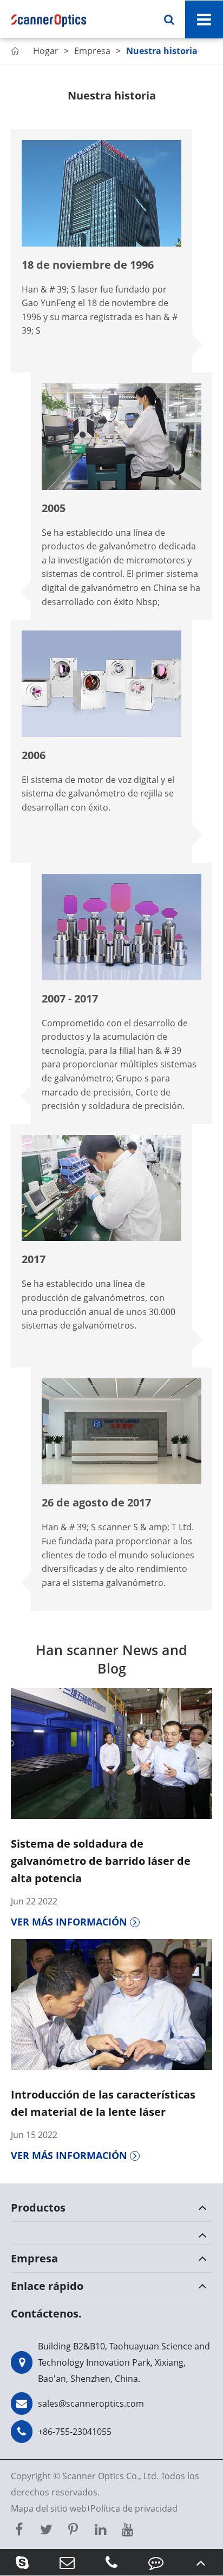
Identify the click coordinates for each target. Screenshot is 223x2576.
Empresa (92, 51)
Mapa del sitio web (49, 2508)
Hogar (46, 51)
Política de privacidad (134, 2508)
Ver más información (70, 1922)
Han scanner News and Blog (111, 1659)
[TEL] (111, 2562)
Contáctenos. (46, 2313)
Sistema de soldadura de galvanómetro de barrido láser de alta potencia (101, 1861)
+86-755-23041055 (75, 2432)
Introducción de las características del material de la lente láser (103, 2103)
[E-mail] (67, 2562)
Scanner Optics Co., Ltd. (110, 2476)
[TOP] (201, 2562)
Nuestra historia (162, 51)
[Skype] (22, 2562)
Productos (38, 2207)
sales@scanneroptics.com (91, 2404)
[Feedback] (156, 2562)
